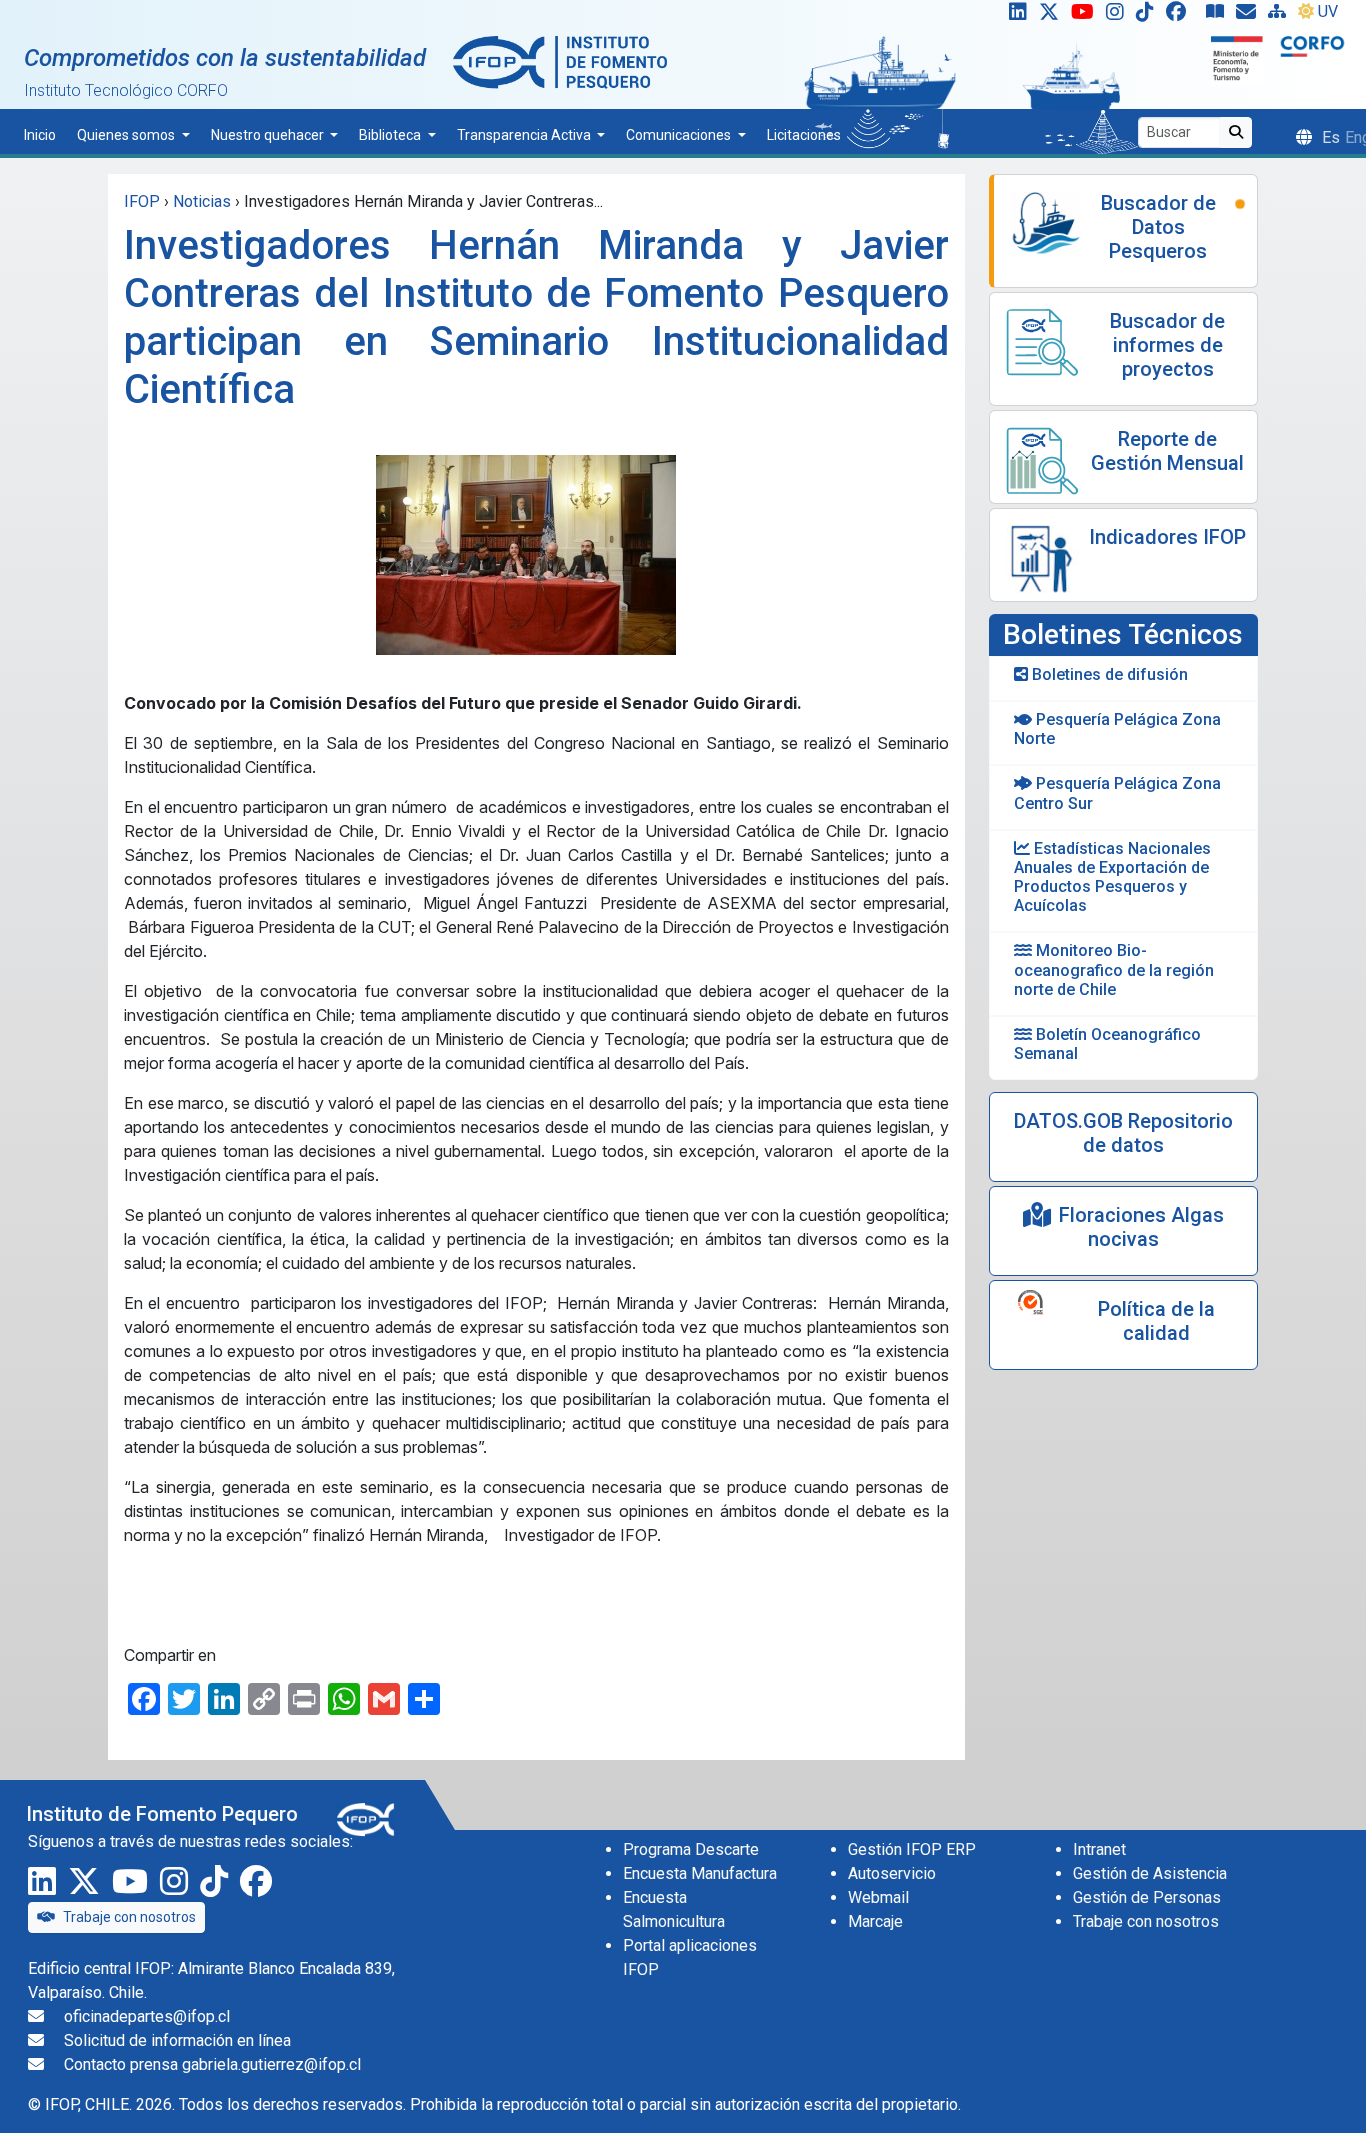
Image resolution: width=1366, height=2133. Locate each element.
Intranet (1099, 1849)
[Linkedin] (1014, 16)
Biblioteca (391, 135)
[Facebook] (1184, 16)
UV (1328, 11)
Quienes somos (127, 135)
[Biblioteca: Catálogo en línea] (1219, 16)
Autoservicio (892, 1873)
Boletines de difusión (1108, 674)
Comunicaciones (680, 135)
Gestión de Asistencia (1150, 1873)
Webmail (878, 1897)
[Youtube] (1086, 16)
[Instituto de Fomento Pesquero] (560, 61)
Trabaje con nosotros (129, 1917)
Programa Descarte (691, 1849)
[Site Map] (1281, 16)
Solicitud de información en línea (177, 2040)
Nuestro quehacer (269, 135)
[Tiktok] (1149, 16)
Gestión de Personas (1147, 1897)
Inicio (40, 135)
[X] (1053, 16)
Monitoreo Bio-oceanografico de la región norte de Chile (1114, 969)
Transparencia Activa (525, 135)
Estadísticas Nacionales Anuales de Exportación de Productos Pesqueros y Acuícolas (1112, 877)
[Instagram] (1119, 16)
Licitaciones (804, 135)
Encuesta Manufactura (700, 1873)
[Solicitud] (1250, 16)
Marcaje (875, 1921)
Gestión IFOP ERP (912, 1849)
